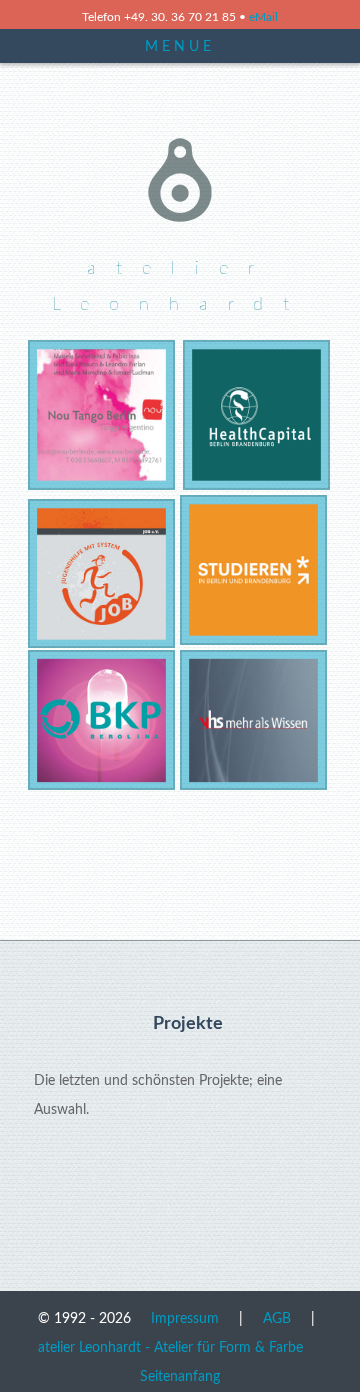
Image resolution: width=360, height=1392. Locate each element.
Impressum (185, 1318)
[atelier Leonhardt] (180, 225)
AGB (277, 1318)
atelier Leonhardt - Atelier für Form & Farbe (170, 1347)
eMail (263, 17)
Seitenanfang (180, 1376)
